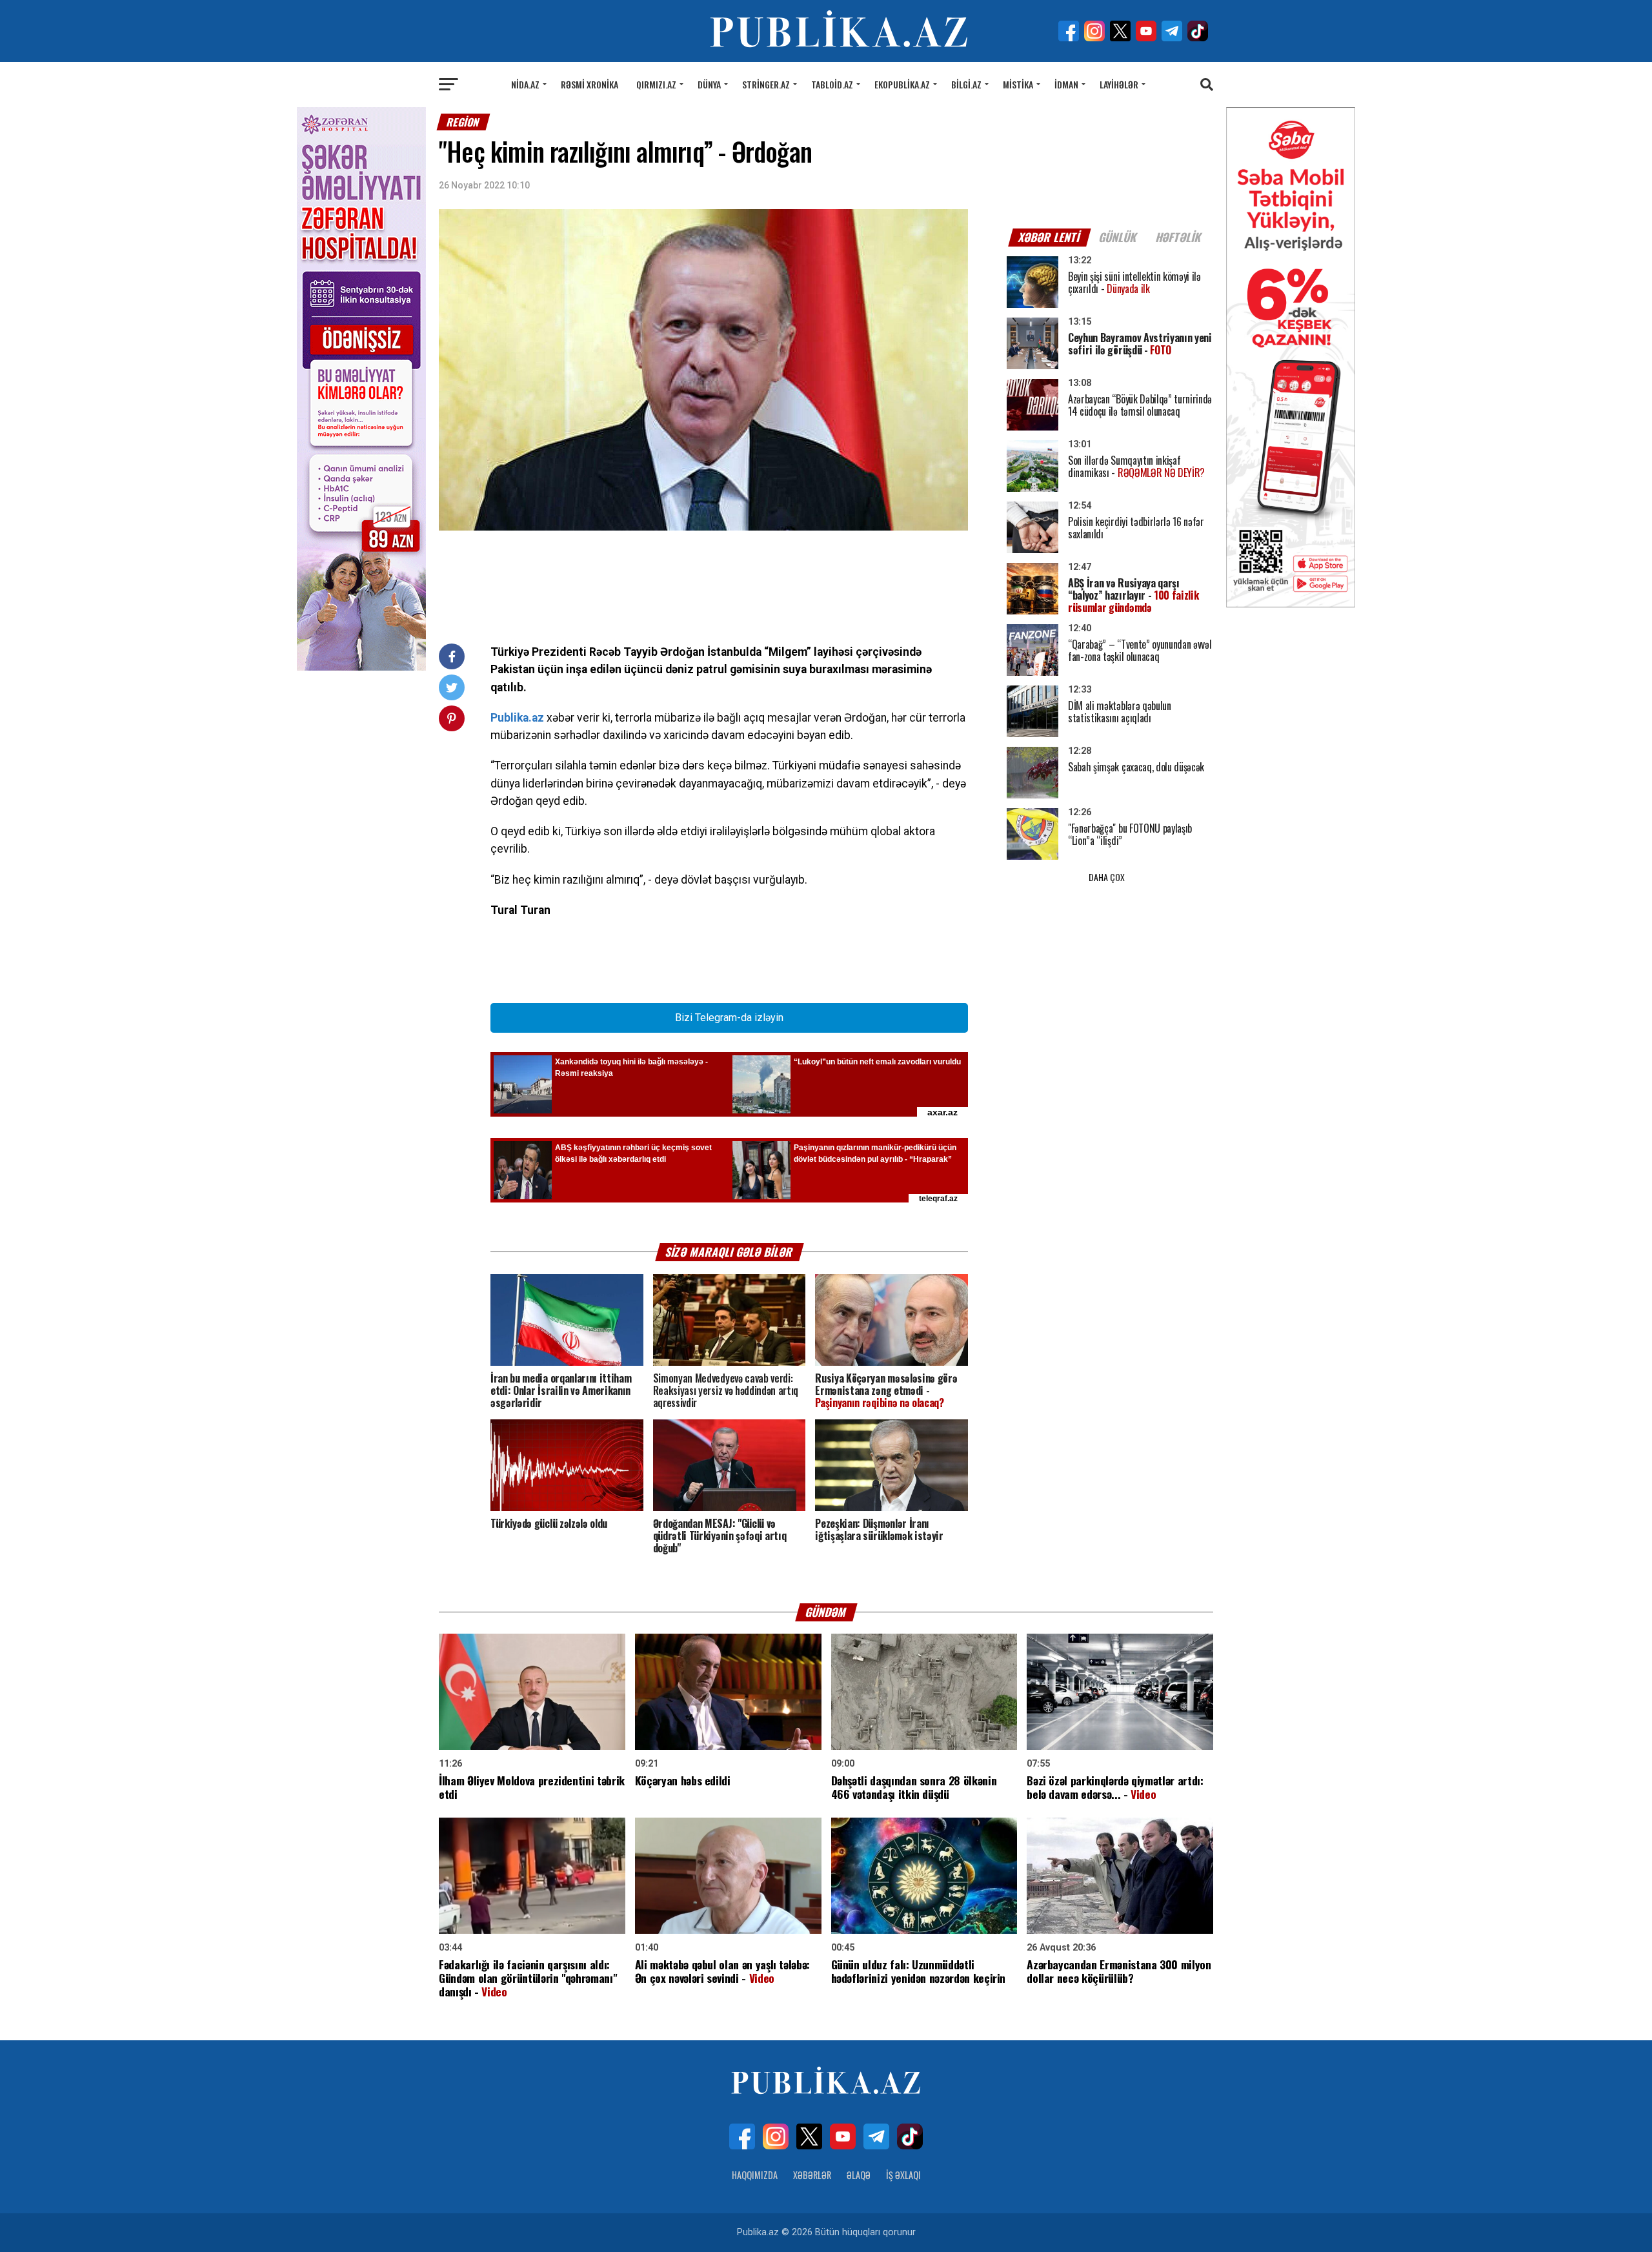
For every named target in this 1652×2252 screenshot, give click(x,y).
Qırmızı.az (656, 84)
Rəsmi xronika (589, 84)
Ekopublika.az (902, 84)
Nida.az (525, 84)
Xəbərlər (812, 2175)
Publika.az (517, 718)
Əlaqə (859, 2175)
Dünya (709, 84)
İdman (1066, 84)
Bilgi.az (966, 84)
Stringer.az (766, 84)
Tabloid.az (832, 84)
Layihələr (1119, 84)
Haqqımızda (755, 2175)
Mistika (1018, 84)
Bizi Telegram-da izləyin (729, 1018)
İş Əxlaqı (903, 2175)
